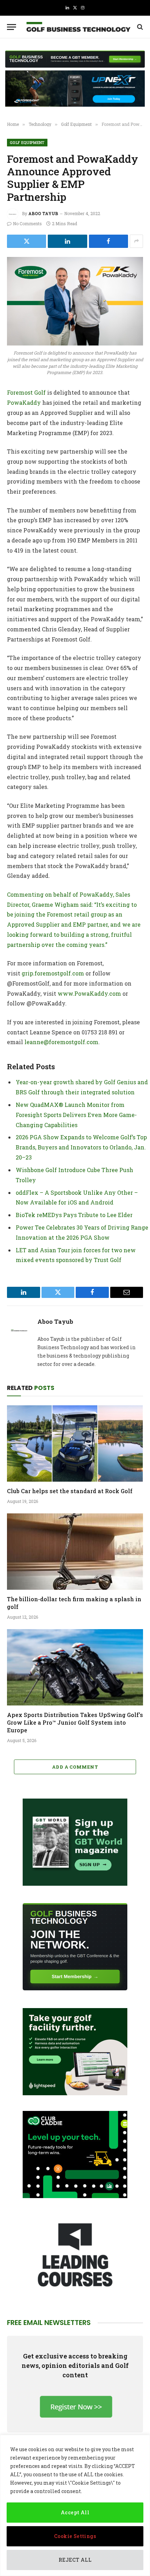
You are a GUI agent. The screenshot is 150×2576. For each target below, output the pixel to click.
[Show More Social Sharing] (136, 241)
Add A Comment (75, 1767)
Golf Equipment (27, 142)
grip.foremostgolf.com (53, 973)
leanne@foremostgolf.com (61, 1042)
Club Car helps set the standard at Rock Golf (70, 1491)
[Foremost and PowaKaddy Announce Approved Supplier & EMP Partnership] (75, 301)
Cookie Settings (75, 2536)
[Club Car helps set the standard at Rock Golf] (75, 1443)
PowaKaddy (24, 402)
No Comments (27, 223)
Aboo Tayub (43, 213)
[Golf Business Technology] (78, 27)
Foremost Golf (26, 392)
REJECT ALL (75, 2560)
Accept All (75, 2512)
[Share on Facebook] (108, 241)
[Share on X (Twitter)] (27, 241)
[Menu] (12, 27)
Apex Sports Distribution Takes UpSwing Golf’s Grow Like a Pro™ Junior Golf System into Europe (75, 1722)
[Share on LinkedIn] (67, 241)
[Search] (139, 27)
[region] (75, 2505)
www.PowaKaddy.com (89, 993)
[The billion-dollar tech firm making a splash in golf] (75, 1552)
